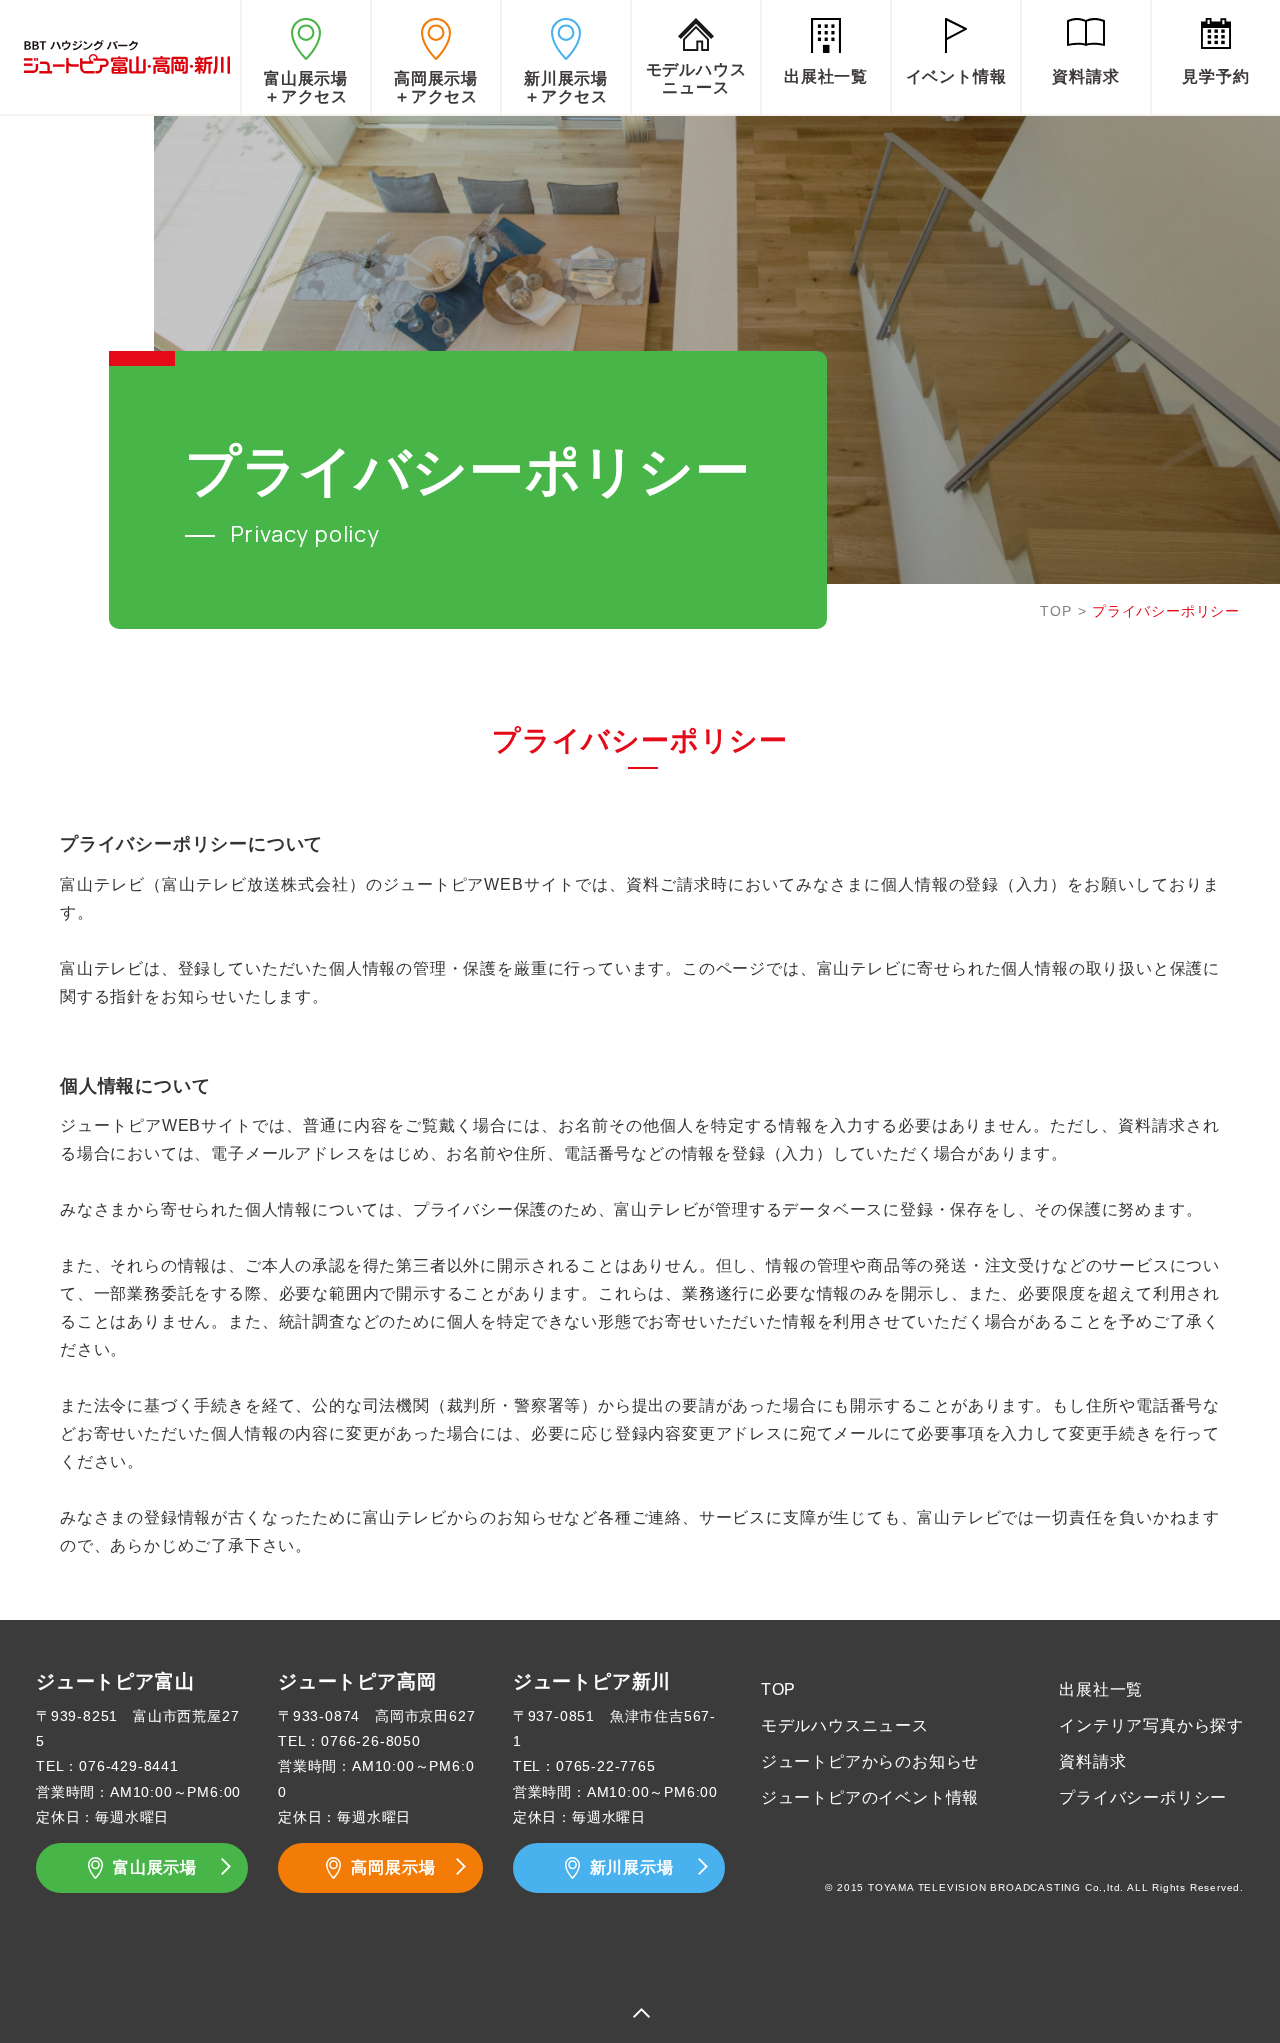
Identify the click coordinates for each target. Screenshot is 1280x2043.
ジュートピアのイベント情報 (870, 1797)
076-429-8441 (129, 1766)
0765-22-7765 (606, 1766)
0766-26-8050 (371, 1741)
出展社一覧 (1101, 1689)
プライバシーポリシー (1143, 1797)
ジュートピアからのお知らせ (870, 1761)
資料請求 (1092, 1761)
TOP (1055, 611)
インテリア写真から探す (1151, 1725)
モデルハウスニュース (845, 1725)
